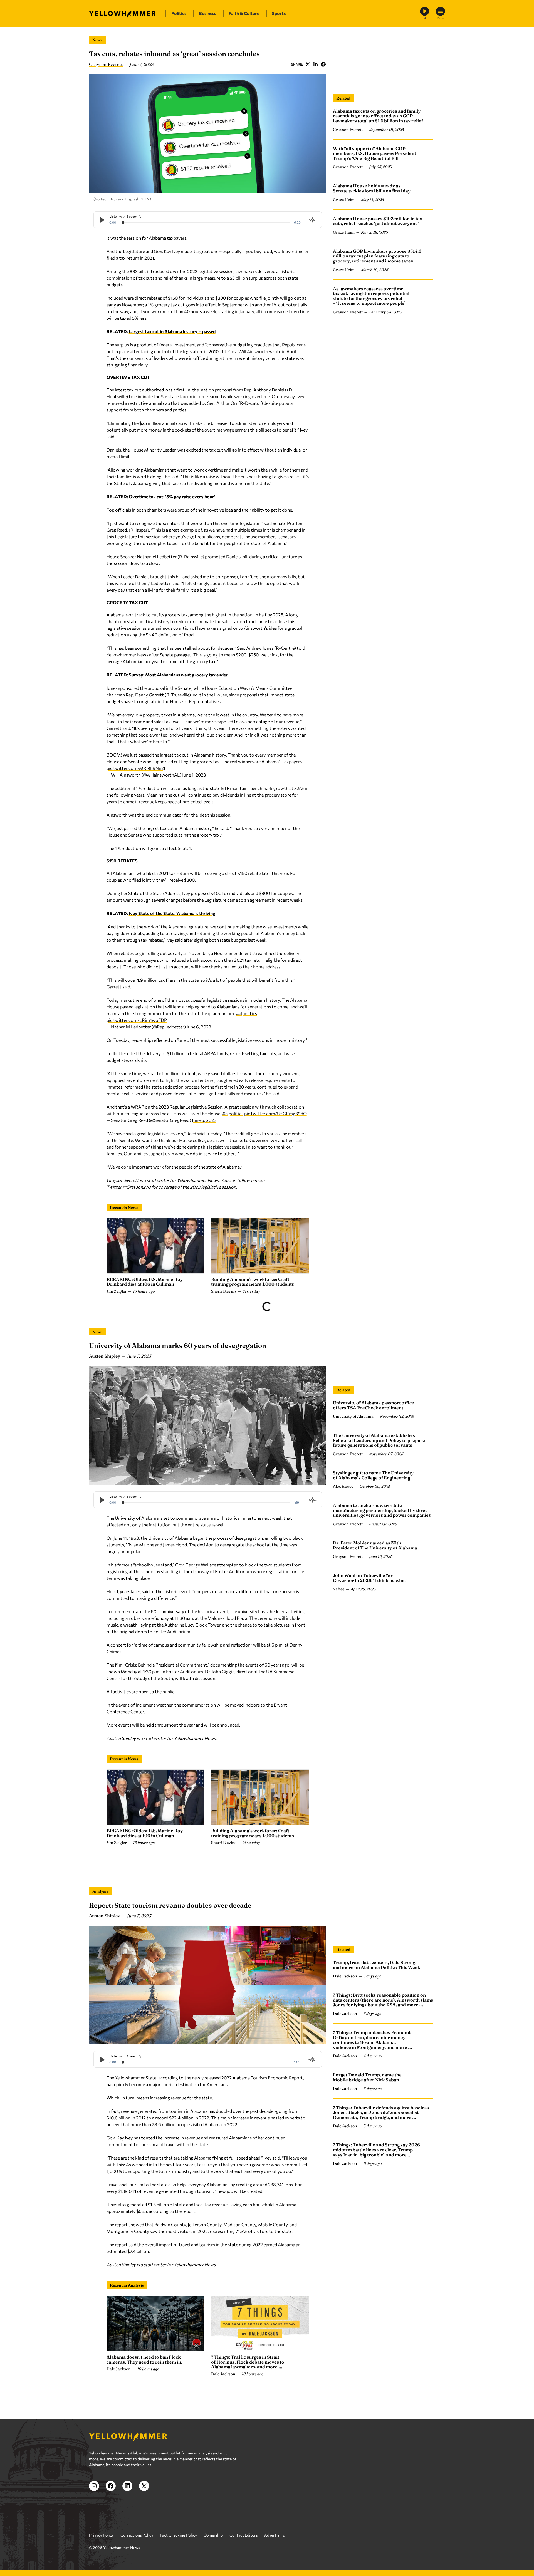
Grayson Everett (106, 64)
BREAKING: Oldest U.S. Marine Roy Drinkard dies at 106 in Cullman (145, 1282)
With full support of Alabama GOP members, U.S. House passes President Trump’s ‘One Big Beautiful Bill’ (374, 153)
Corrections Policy (137, 2535)
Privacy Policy (101, 2535)
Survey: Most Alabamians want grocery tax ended (179, 675)
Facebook (323, 64)
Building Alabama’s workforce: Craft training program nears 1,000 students (253, 1282)
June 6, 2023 (199, 1027)
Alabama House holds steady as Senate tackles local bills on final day (372, 189)
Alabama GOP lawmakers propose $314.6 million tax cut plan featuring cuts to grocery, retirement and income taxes (377, 256)
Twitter (308, 64)
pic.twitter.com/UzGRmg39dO (275, 1113)
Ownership (213, 2535)
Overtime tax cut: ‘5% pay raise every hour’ (172, 496)
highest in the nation (232, 615)
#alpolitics (246, 1013)
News (97, 40)
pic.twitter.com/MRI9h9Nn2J (136, 768)
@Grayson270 (136, 1187)
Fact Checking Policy (178, 2535)
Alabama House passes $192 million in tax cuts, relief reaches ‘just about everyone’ (378, 221)
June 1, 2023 (194, 775)
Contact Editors (243, 2535)
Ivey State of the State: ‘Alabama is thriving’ (173, 913)
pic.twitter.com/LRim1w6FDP (137, 1020)
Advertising (275, 2535)
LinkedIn (315, 64)
